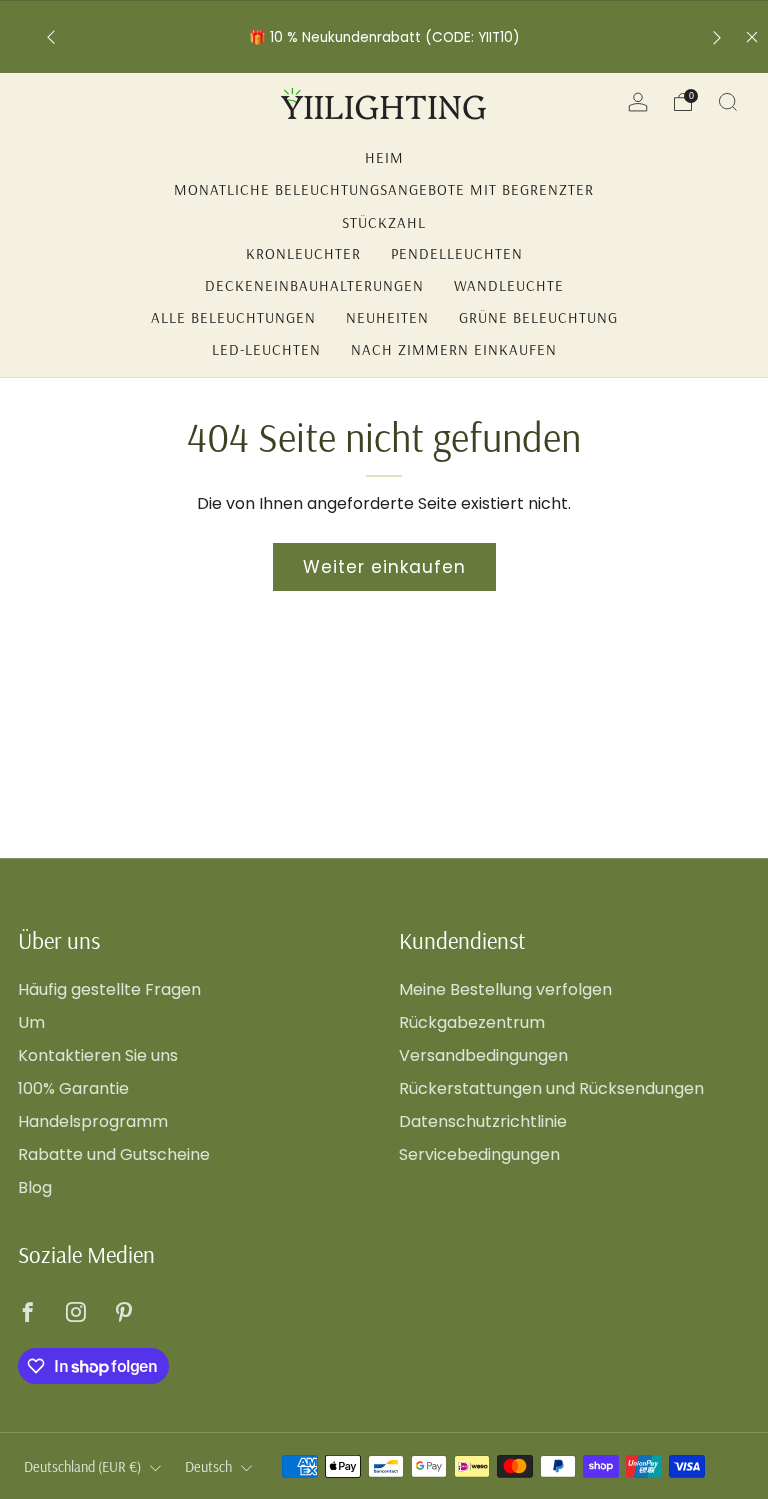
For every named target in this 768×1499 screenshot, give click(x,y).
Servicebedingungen (479, 1154)
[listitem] (384, 37)
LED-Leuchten (266, 349)
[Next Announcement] (717, 37)
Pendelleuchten (457, 253)
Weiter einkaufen (384, 567)
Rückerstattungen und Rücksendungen (551, 1088)
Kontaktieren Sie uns (98, 1055)
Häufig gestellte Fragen (109, 989)
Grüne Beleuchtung (538, 317)
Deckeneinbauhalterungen (314, 285)
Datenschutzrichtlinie (483, 1121)
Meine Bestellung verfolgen (505, 989)
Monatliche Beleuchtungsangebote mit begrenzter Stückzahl (384, 192)
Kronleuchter (303, 253)
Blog (35, 1187)
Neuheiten (387, 317)
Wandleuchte (509, 285)
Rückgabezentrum (472, 1022)
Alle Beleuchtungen (233, 317)
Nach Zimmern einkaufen (454, 349)
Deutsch (208, 1467)
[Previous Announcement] (51, 37)
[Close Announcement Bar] (752, 37)
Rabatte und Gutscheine (114, 1154)
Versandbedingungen (483, 1055)
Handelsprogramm (93, 1121)
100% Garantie (73, 1088)
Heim (384, 157)
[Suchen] (728, 102)
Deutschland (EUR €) (82, 1467)
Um (31, 1022)
